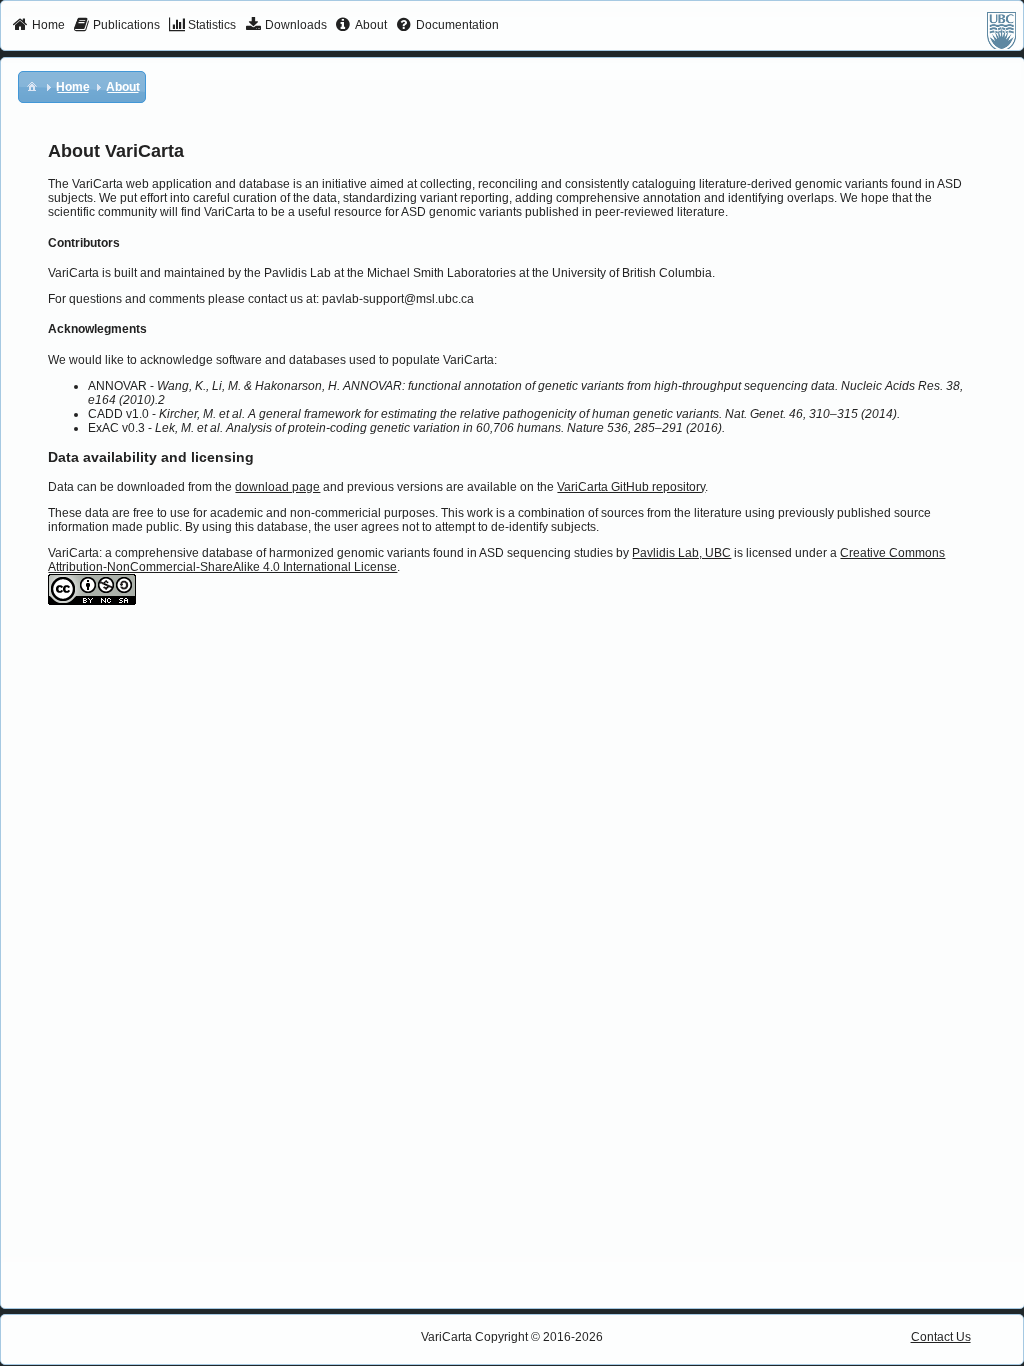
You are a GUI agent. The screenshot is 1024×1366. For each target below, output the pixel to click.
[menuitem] (38, 26)
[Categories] (32, 86)
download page (277, 487)
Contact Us (941, 1337)
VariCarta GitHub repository (631, 487)
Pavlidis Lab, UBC (681, 553)
